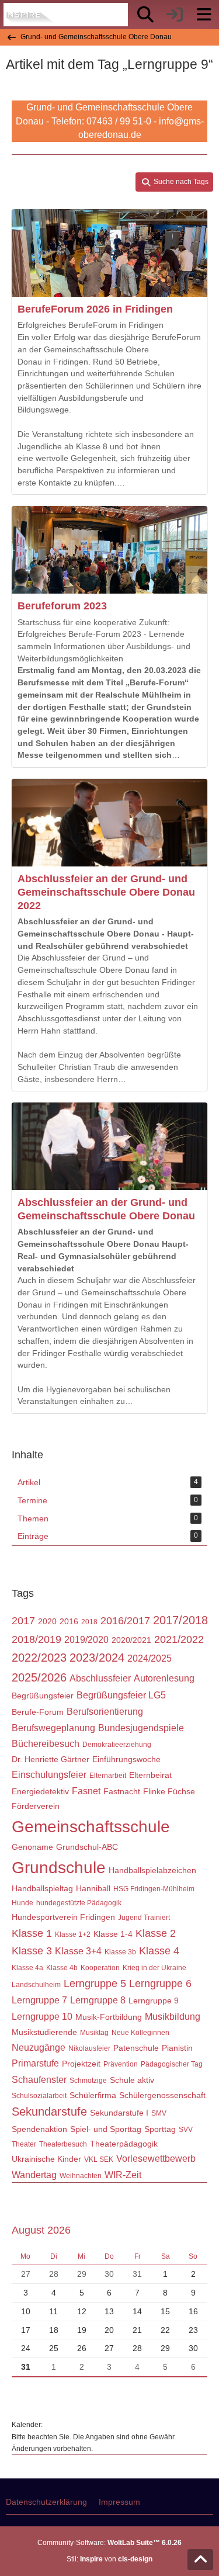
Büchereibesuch (46, 1744)
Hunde (22, 1903)
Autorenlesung (164, 1678)
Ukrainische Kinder (46, 2159)
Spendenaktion (39, 2129)
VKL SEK (99, 2159)
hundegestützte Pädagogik (79, 1903)
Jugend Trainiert (144, 1918)
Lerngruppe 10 (42, 2017)
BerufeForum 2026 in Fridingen (95, 309)
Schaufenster (39, 2080)
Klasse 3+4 (78, 1951)
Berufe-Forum (38, 1712)
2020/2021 (131, 1640)
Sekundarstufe (49, 2112)
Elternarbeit (108, 1776)
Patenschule (136, 2048)
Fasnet (86, 1791)
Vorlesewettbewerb (156, 2159)
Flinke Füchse (169, 1791)
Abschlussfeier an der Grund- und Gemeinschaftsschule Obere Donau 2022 (106, 892)
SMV (159, 2113)
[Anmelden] (175, 15)
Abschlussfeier (100, 1678)
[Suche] (145, 15)
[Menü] (204, 15)
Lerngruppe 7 (39, 2000)
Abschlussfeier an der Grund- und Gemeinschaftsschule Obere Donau (106, 1209)
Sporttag (160, 2129)
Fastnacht (122, 1791)
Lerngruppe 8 (98, 2000)
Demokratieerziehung (117, 1745)
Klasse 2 (156, 1933)
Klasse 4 (159, 1951)
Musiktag (94, 2033)
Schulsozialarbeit (39, 2096)
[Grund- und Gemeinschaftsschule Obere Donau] (31, 15)
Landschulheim (36, 1985)
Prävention (121, 2064)
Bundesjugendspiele (141, 1728)
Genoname (32, 1847)
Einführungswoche (126, 1759)
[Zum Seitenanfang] (200, 2560)
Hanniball (93, 1888)
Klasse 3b (120, 1952)
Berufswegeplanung (53, 1728)
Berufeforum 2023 (62, 606)
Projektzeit (81, 2064)
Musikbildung (173, 2017)
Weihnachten (81, 2176)
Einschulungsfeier (49, 1775)
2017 (23, 1621)
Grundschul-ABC (87, 1847)
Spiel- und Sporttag (106, 2129)
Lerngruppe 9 (154, 2001)
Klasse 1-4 (113, 1934)
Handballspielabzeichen (152, 1870)
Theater (24, 2144)
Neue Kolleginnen (140, 2033)
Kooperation (100, 1968)
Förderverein (36, 1806)
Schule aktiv (132, 2080)
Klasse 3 (32, 1951)
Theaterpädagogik (124, 2144)
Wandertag (34, 2175)
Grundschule (59, 1868)
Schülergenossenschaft (162, 2095)
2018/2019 (36, 1639)
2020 (47, 1621)
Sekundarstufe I (119, 2113)
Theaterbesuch (63, 2144)
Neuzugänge (39, 2048)
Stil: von (109, 2559)
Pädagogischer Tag (172, 2064)
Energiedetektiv (40, 1791)
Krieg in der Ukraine (154, 1968)
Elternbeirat (150, 1775)
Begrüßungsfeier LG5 (121, 1695)
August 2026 (41, 2230)
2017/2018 (180, 1620)
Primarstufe (35, 2063)
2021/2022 (179, 1639)
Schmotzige (88, 2081)
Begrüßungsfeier (43, 1696)
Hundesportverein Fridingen (63, 1917)
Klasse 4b (62, 1968)
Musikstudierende (44, 2032)
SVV (186, 2130)
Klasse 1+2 (73, 1934)
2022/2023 (39, 1658)
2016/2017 (125, 1621)
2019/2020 (86, 1640)
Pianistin (177, 2048)
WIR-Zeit (123, 2175)
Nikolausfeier (89, 2048)
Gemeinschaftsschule (91, 1827)
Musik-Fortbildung (109, 2017)
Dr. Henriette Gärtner (51, 1759)
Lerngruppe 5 (95, 1984)
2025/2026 (39, 1677)
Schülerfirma (93, 2095)
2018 (89, 1622)
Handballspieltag (42, 1888)
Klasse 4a (27, 1968)
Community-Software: (109, 2543)
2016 (69, 1621)
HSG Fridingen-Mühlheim (154, 1889)
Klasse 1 (32, 1933)
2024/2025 (150, 1658)
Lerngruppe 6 (160, 1984)
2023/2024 (97, 1658)
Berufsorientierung (105, 1712)
